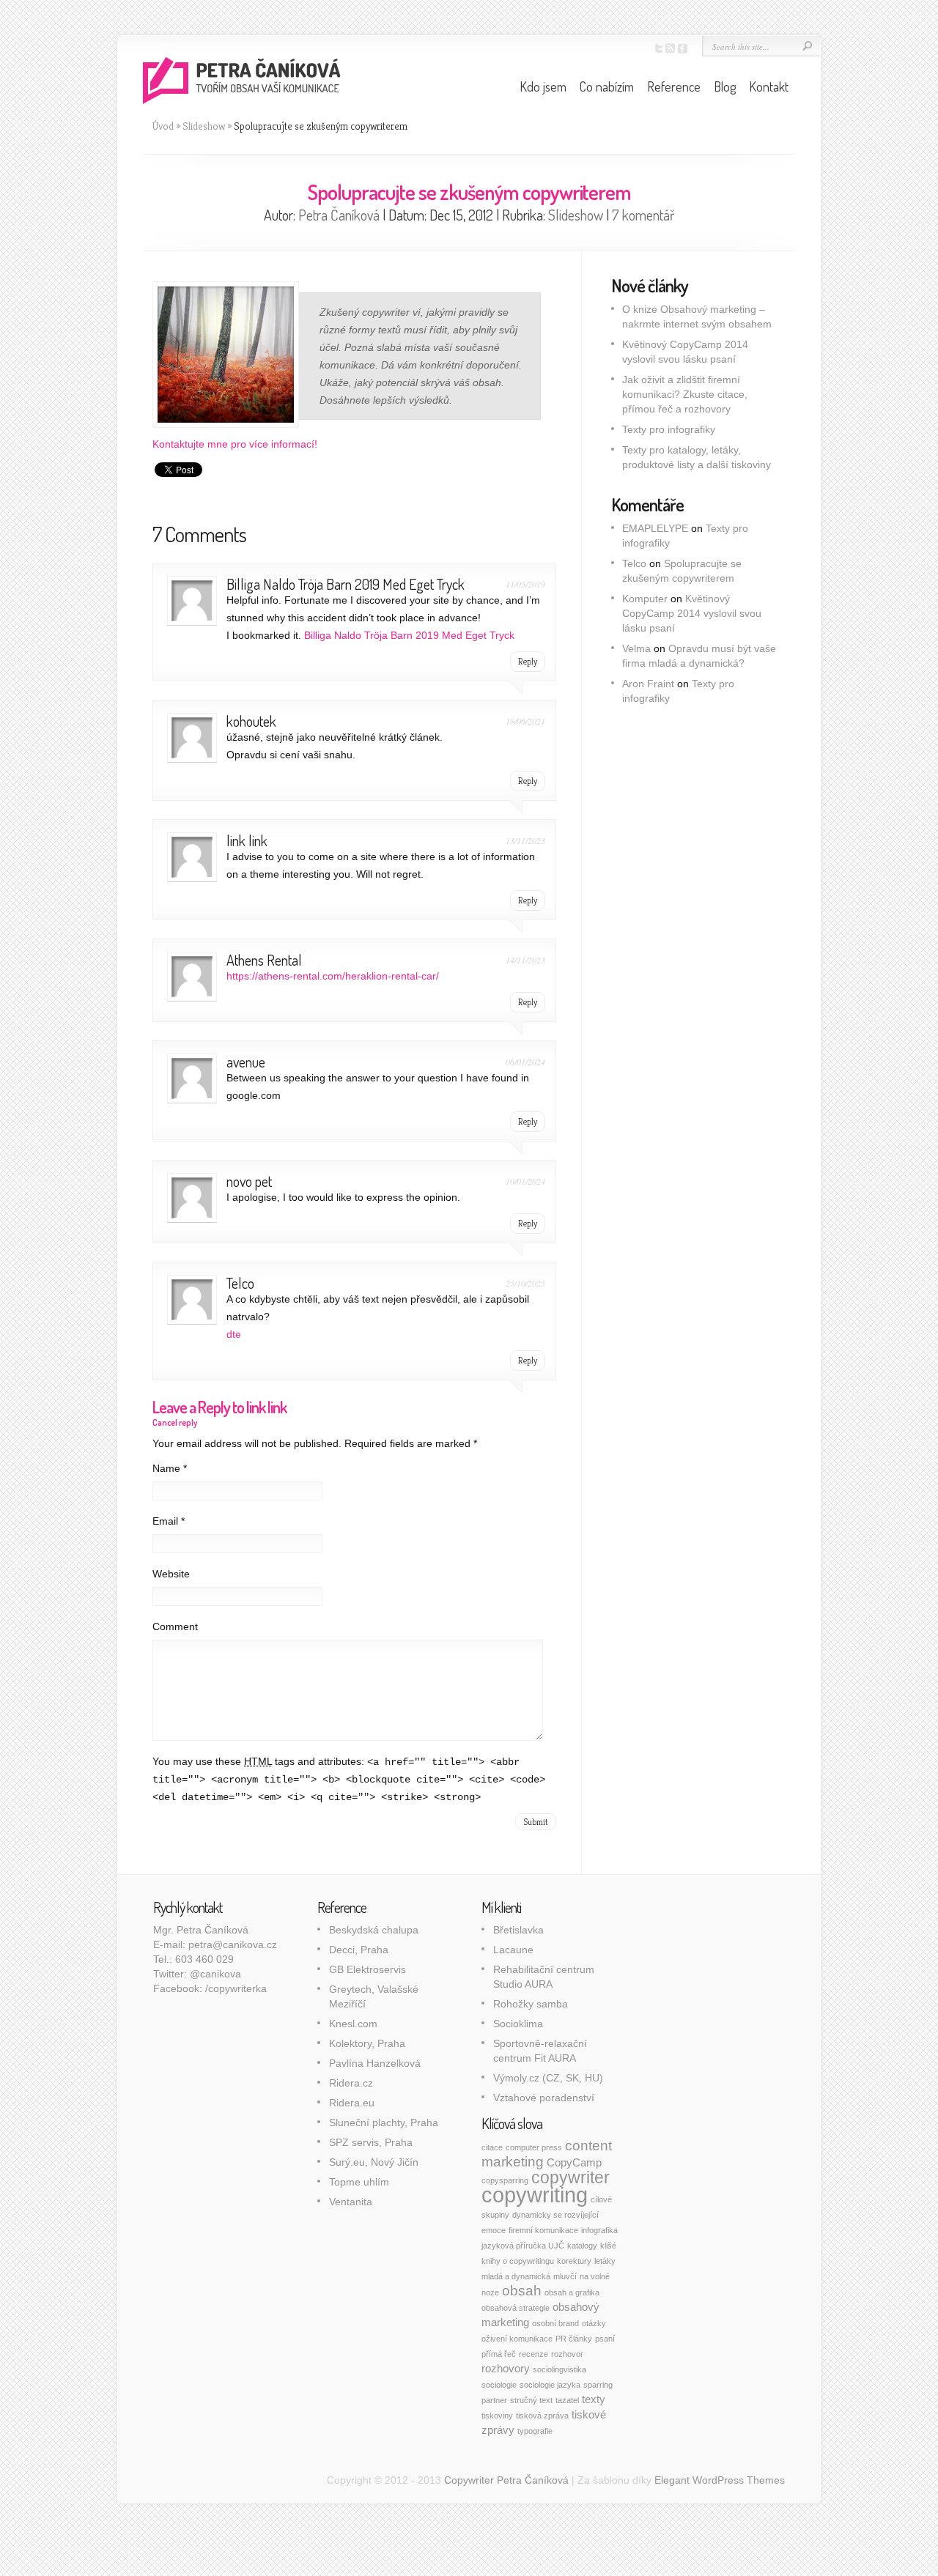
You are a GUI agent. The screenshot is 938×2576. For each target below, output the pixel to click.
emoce (494, 2230)
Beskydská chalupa (374, 1930)
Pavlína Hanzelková (375, 2063)
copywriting (535, 2195)
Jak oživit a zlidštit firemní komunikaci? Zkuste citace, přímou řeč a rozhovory (685, 394)
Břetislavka (518, 1930)
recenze (533, 2354)
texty (594, 2399)
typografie (535, 2431)
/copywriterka (236, 1988)
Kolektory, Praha (367, 2043)
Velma (636, 648)
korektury (574, 2261)
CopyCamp (574, 2162)
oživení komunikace (517, 2339)
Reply (528, 661)
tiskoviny (497, 2416)
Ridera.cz (351, 2083)
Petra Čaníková (339, 215)
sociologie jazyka (550, 2385)
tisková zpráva (542, 2416)
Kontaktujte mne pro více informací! (235, 444)
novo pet (249, 1181)
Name (170, 1468)
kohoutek (251, 721)
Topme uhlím (359, 2182)
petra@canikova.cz (233, 1944)
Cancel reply (175, 1422)
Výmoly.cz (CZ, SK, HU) (548, 2078)
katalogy (582, 2246)
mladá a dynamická (516, 2276)
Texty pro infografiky (669, 429)
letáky (605, 2261)
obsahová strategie (516, 2308)
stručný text (531, 2400)
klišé (608, 2246)
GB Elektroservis (368, 1969)
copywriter (570, 2177)
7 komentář (643, 215)
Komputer (645, 599)
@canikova (215, 1974)
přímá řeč (499, 2354)
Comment (175, 1626)
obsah (522, 2291)
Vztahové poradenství (544, 2098)
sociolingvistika (560, 2369)
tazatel (567, 2400)
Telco (240, 1283)
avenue (246, 1062)
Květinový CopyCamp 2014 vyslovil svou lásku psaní (692, 613)
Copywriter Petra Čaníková (506, 2480)
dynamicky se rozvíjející (555, 2215)
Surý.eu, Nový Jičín (374, 2162)
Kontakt (769, 86)
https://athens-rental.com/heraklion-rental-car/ (333, 976)
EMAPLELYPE (655, 528)
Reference (674, 86)
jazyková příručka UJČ (523, 2246)
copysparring (505, 2180)
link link (247, 840)
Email (169, 1521)
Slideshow (204, 126)
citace (492, 2147)
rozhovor (567, 2354)
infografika (599, 2230)
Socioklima (518, 2024)
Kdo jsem (543, 86)
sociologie (499, 2385)
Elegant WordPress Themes (720, 2480)
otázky (594, 2323)
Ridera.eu (352, 2103)
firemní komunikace (543, 2230)
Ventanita (351, 2202)
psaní (605, 2339)
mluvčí (565, 2276)
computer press (534, 2147)
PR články (574, 2339)
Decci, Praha (359, 1950)
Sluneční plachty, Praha (384, 2122)
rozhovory (506, 2368)
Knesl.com (353, 2024)
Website (171, 1574)
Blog (725, 86)
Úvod (163, 126)
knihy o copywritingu (518, 2261)
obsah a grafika (572, 2292)
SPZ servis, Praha (371, 2142)
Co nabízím (607, 86)
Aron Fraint (648, 684)
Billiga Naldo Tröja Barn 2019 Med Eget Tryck (346, 584)
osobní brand (555, 2323)
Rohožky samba (531, 2004)
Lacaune (513, 1950)
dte (234, 1334)
